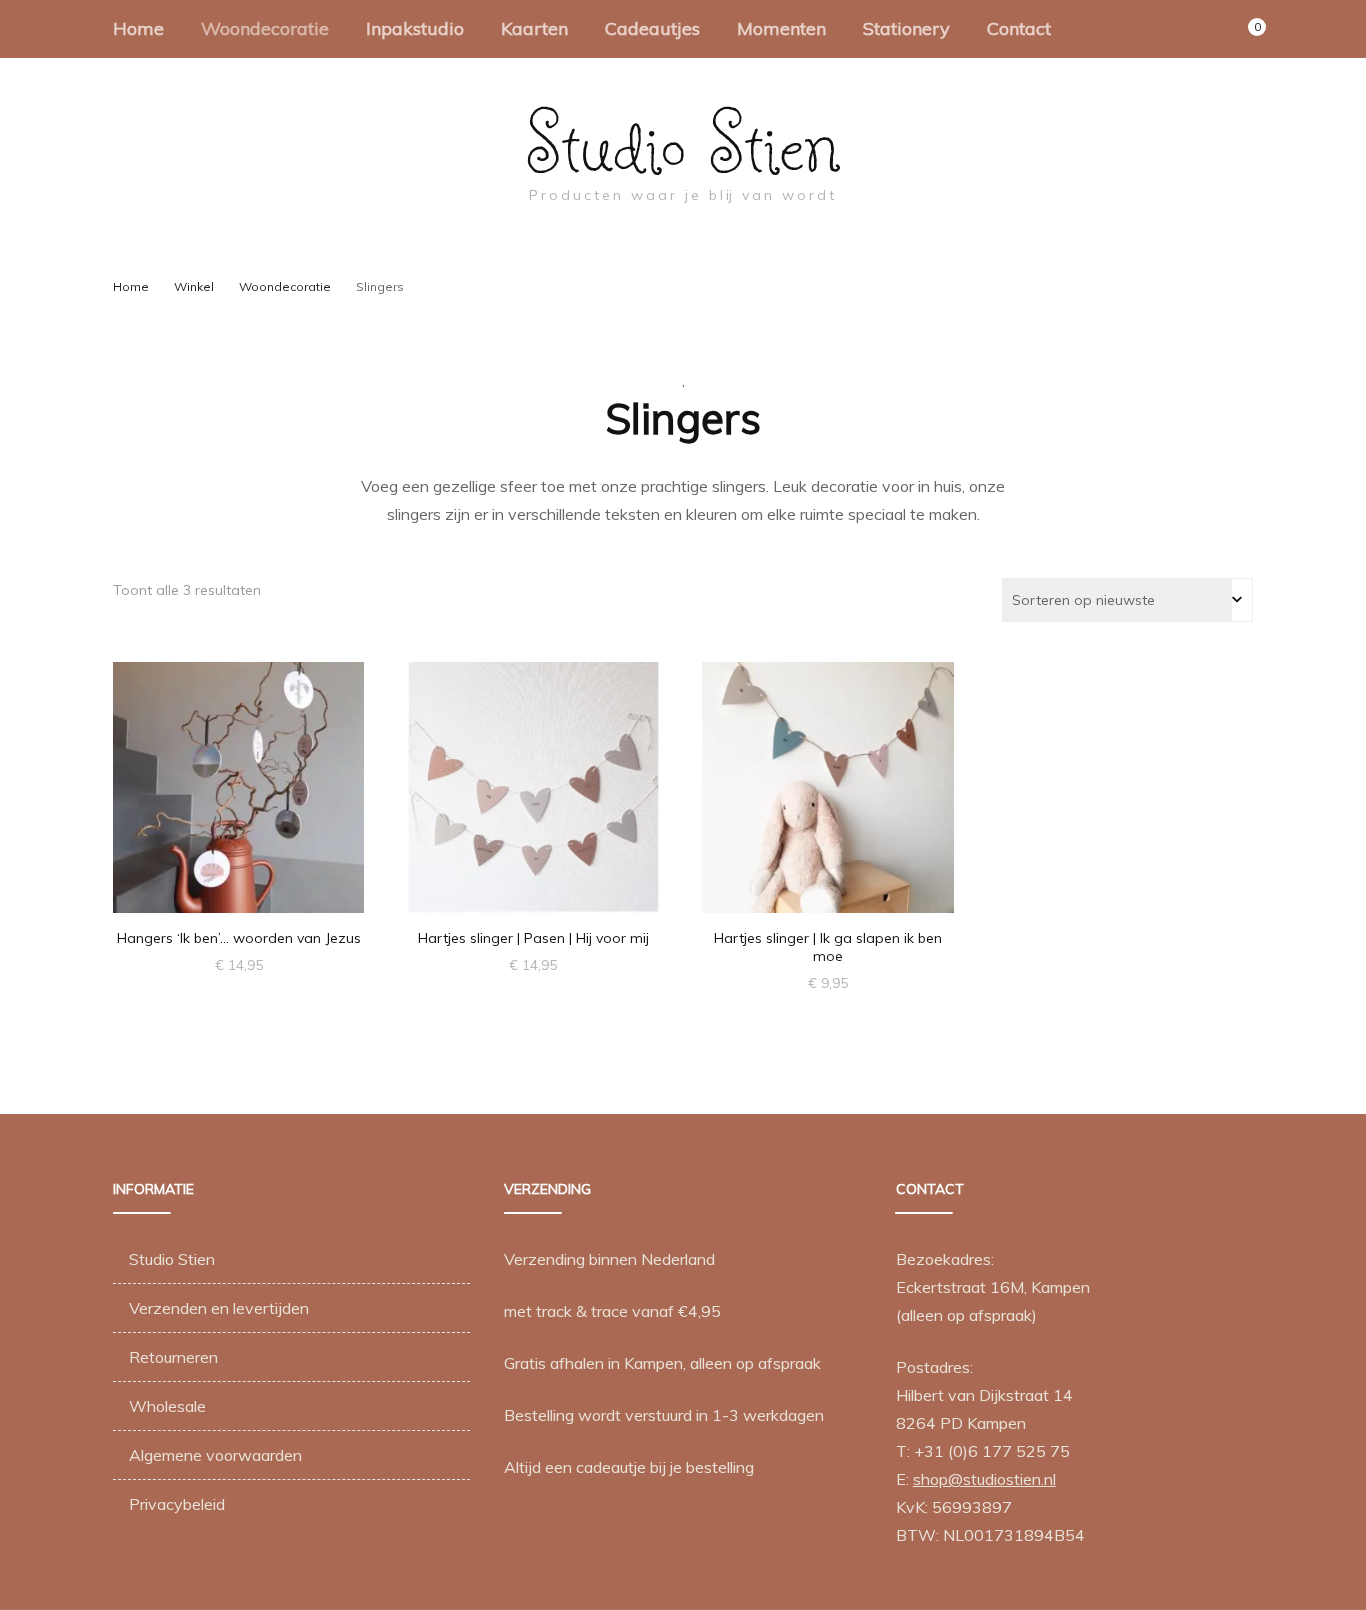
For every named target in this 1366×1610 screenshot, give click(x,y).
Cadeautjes (652, 28)
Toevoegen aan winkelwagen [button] (239, 768)
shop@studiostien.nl (984, 1479)
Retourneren (173, 1357)
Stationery (906, 28)
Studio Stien (683, 143)
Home (138, 28)
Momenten (781, 28)
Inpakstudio (415, 28)
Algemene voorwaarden (215, 1455)
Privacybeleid (177, 1504)
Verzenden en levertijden (219, 1308)
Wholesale (167, 1406)
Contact (1019, 28)
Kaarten (534, 28)
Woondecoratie (265, 28)
